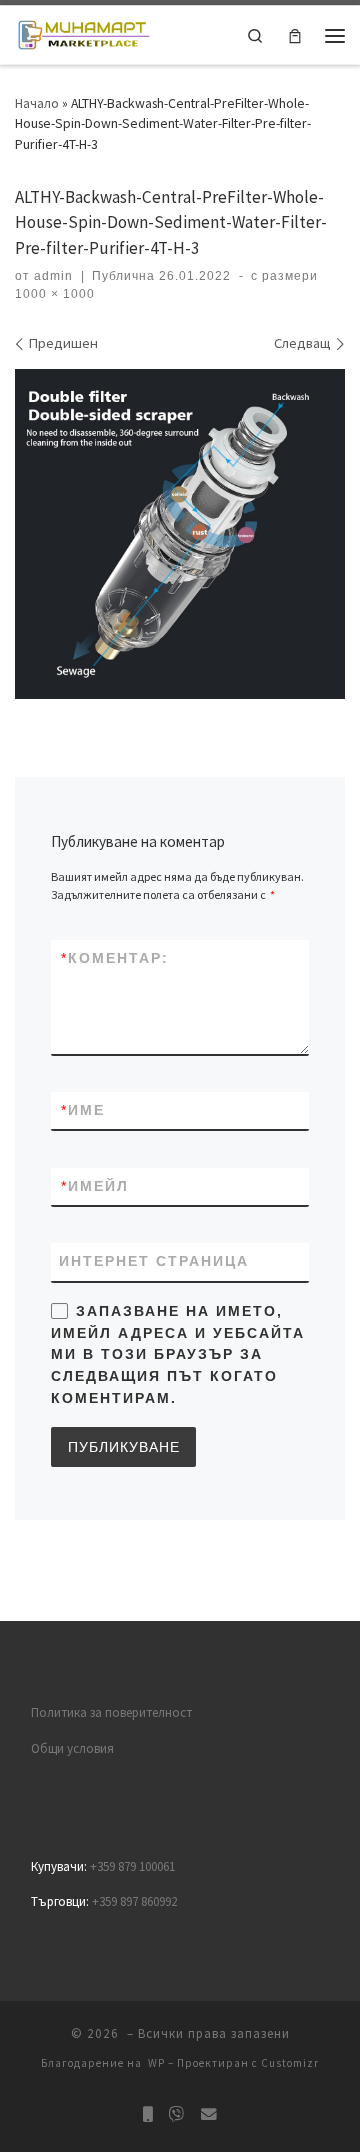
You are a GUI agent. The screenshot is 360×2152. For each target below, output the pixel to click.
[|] (83, 33)
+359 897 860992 (134, 1901)
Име (83, 1110)
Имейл (95, 1186)
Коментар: (115, 958)
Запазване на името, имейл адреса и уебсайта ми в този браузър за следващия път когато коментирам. (178, 1354)
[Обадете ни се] (148, 2115)
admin (53, 276)
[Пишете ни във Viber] (177, 2115)
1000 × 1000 (55, 294)
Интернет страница (154, 1261)
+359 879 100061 (132, 1866)
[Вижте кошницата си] (295, 35)
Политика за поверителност (111, 1712)
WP (156, 2063)
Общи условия (72, 1748)
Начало (37, 103)
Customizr (290, 2063)
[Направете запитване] (209, 2115)
